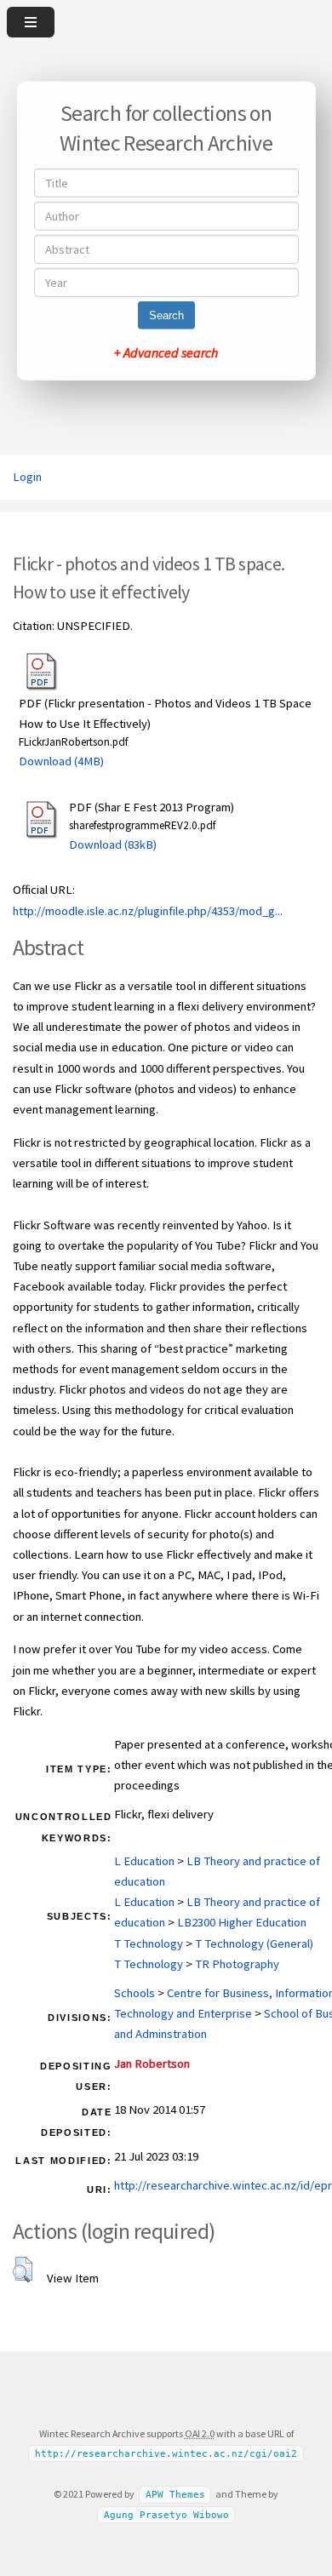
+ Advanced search (166, 352)
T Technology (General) (254, 1943)
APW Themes (175, 2495)
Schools (135, 1993)
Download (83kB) (113, 844)
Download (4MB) (61, 761)
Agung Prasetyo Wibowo (166, 2515)
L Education (144, 1861)
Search (166, 315)
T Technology (149, 1943)
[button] (23, 2270)
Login (27, 477)
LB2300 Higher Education (242, 1922)
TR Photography (237, 1964)
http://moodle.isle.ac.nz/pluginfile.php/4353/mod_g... (148, 911)
